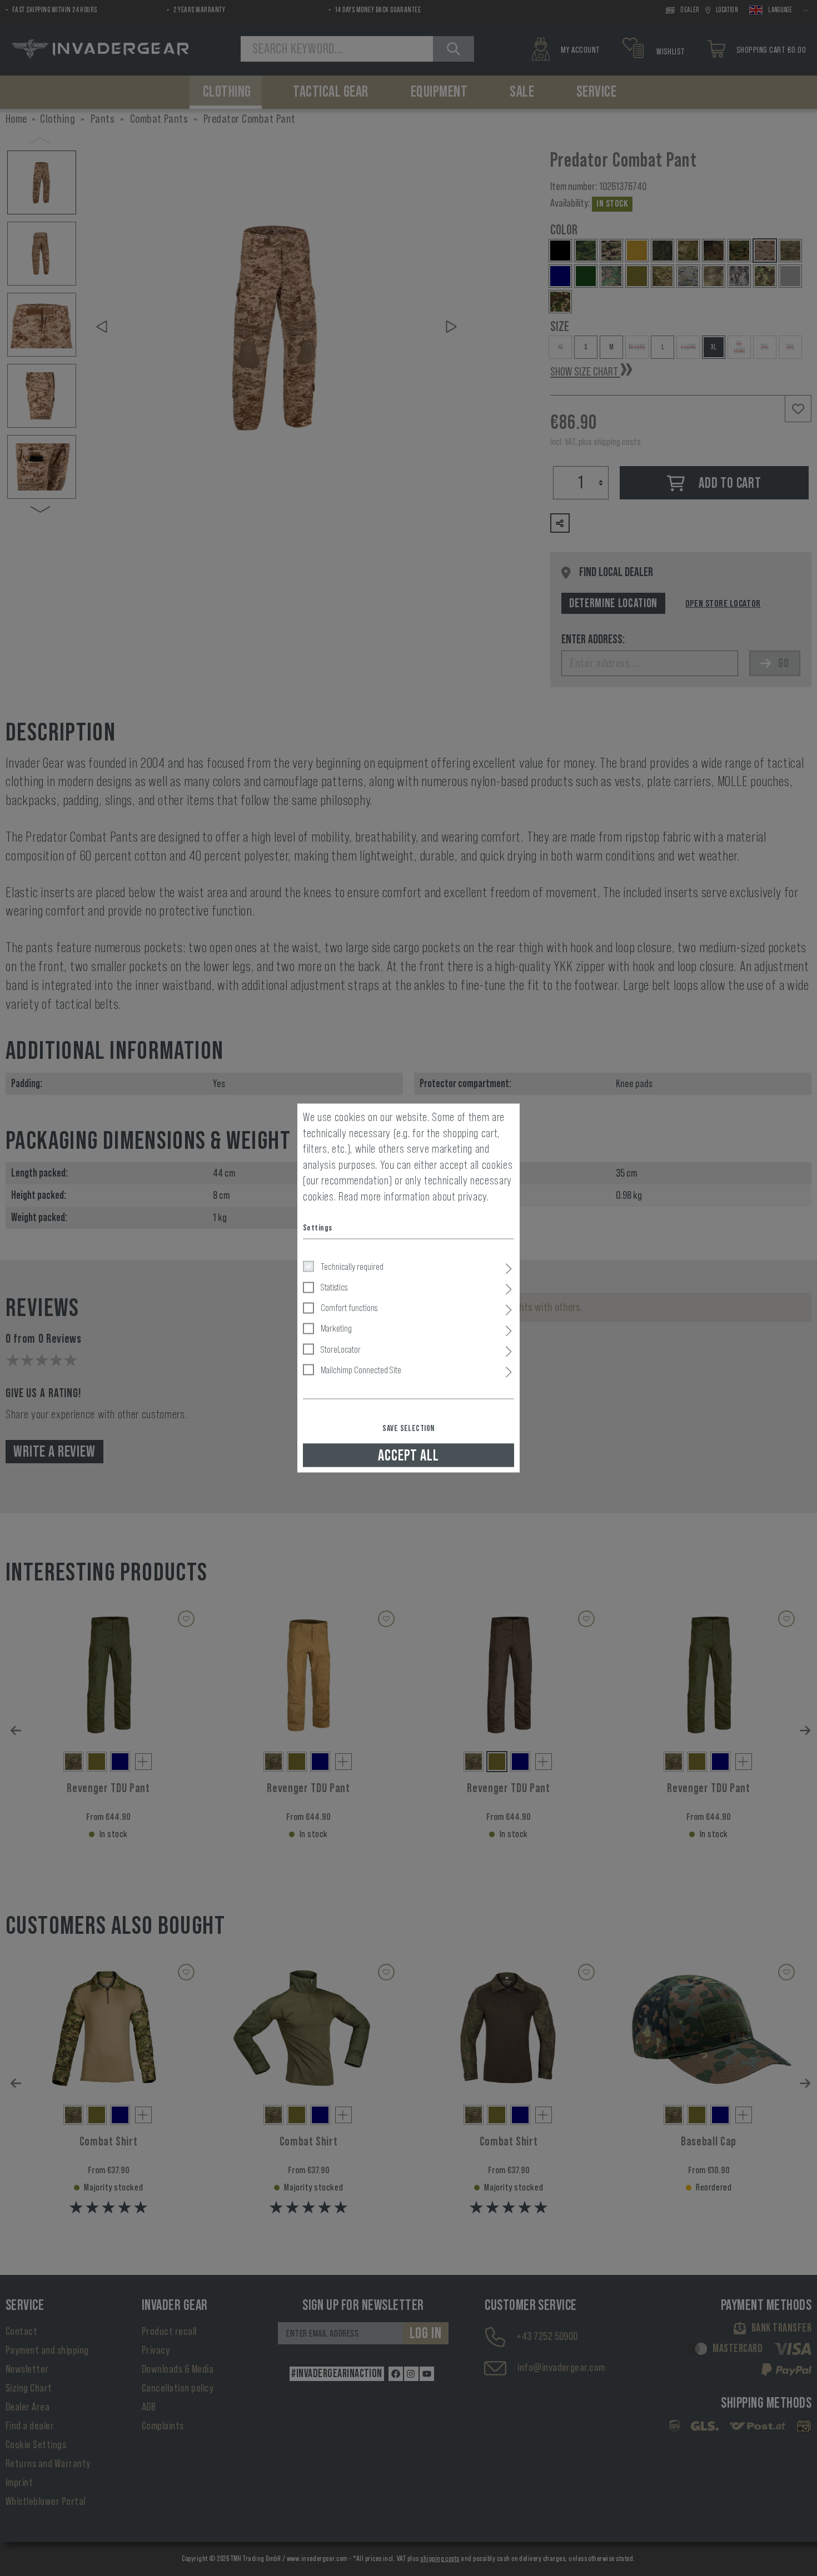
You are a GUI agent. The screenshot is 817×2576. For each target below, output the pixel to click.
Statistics (334, 1287)
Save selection (409, 1428)
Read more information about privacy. (414, 1196)
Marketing (336, 1328)
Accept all (408, 1455)
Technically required (352, 1266)
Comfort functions (349, 1308)
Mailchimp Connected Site (361, 1369)
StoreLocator (341, 1349)
